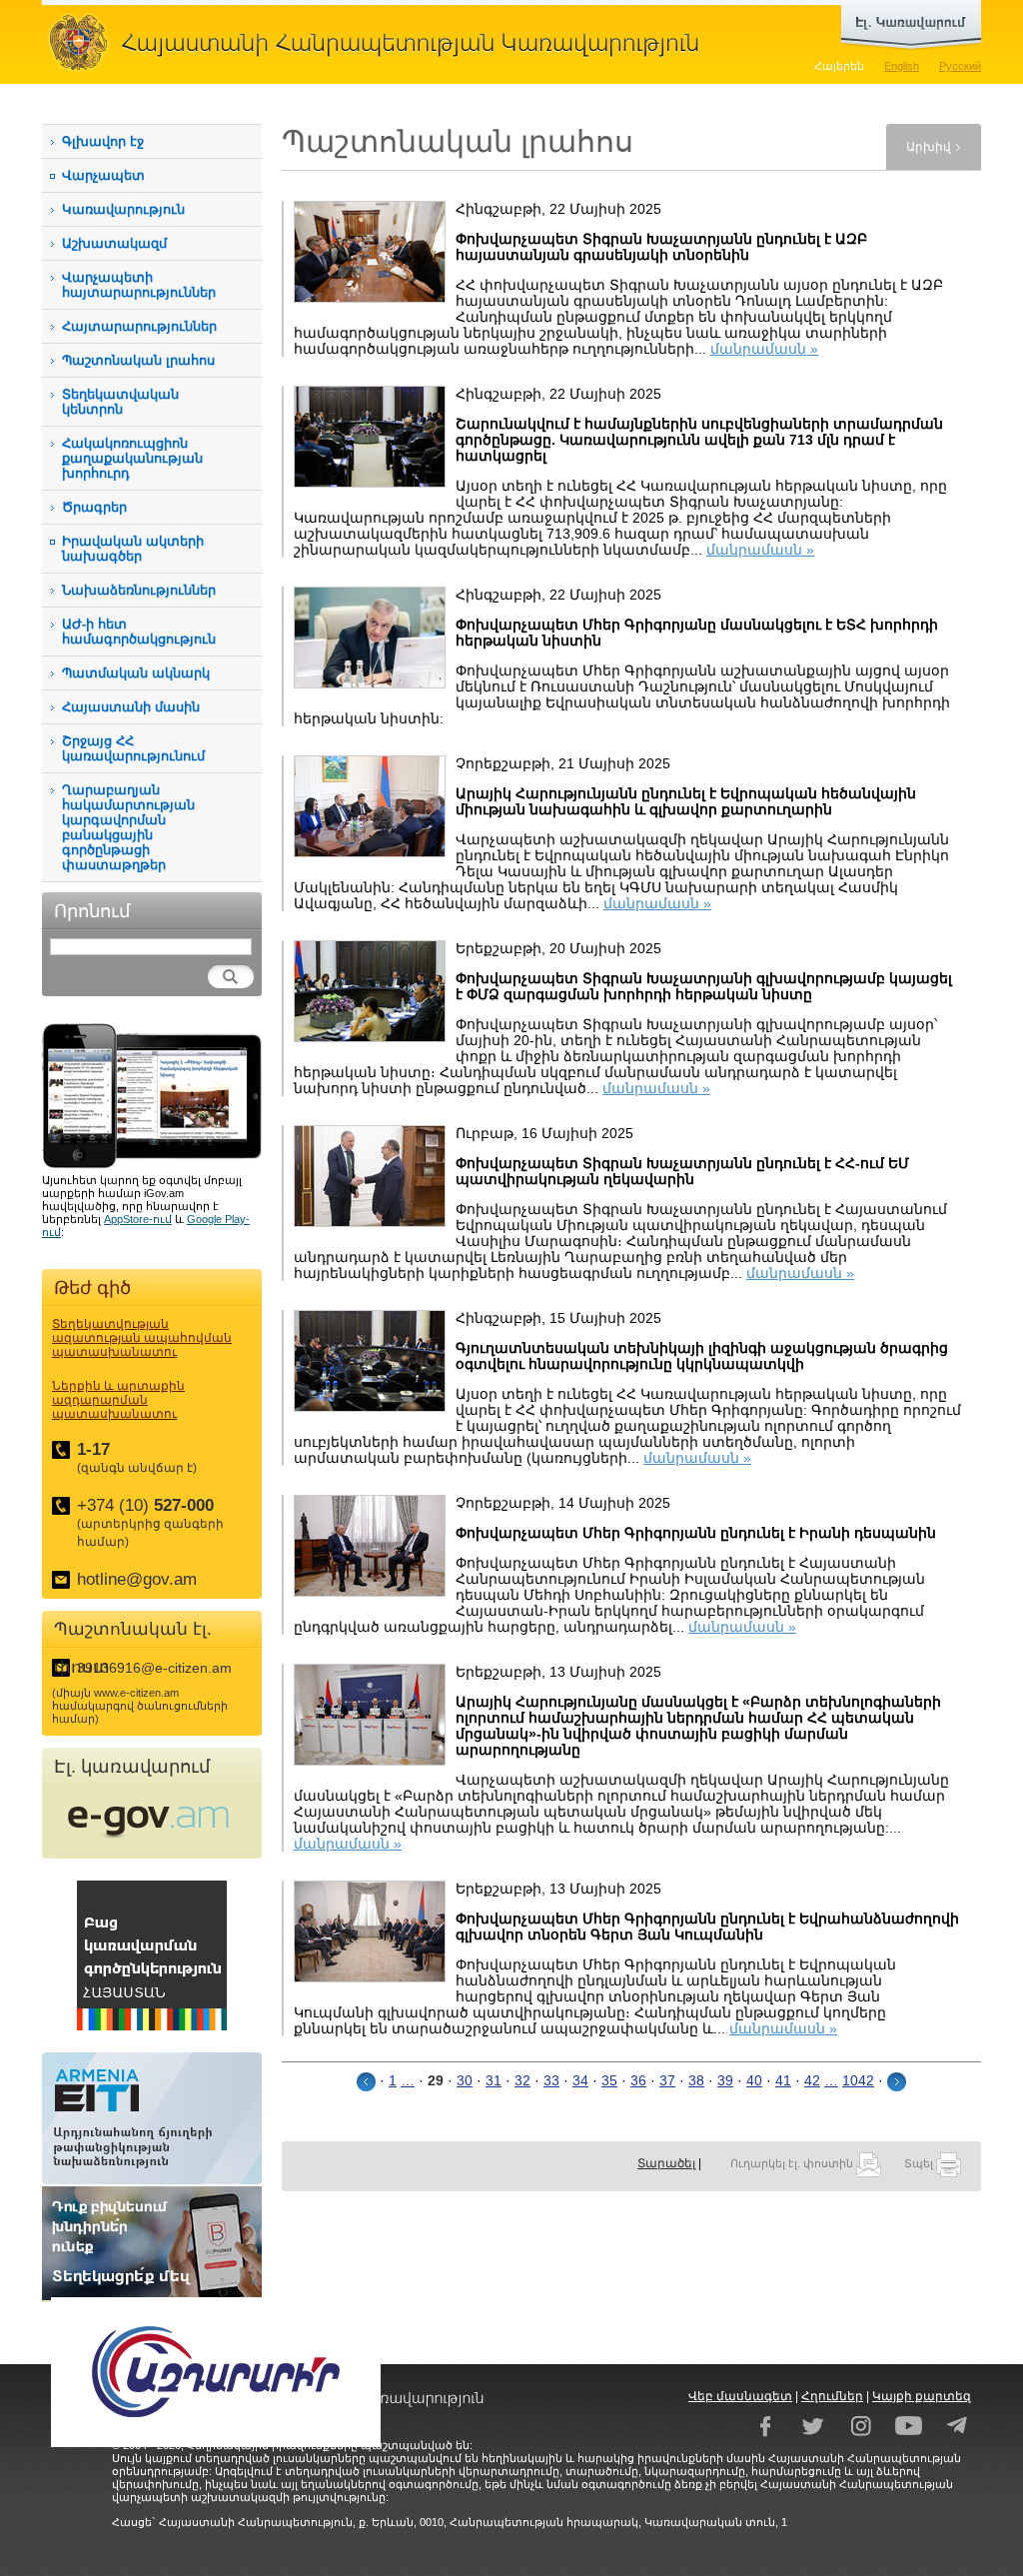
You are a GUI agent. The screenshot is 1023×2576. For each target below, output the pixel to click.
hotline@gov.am (137, 1579)
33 (551, 2080)
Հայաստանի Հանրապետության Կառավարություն (382, 42)
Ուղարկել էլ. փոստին (793, 2163)
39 (725, 2080)
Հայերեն (839, 66)
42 (812, 2080)
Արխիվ (929, 147)
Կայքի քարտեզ (922, 2396)
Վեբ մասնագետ (740, 2396)
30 (465, 2080)
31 (494, 2080)
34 (580, 2080)
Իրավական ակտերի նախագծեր (133, 549)
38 (696, 2080)
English (902, 66)
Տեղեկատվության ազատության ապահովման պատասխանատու (142, 1338)
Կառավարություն (123, 209)
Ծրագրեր (94, 507)
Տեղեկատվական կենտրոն (120, 402)
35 (609, 2080)
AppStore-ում (138, 1219)
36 (638, 2080)
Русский (960, 66)
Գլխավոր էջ (103, 141)
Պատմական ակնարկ (136, 673)
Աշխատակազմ (114, 243)
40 (754, 2080)
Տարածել (666, 2163)
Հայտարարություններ (139, 326)
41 (783, 2080)
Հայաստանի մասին (131, 707)
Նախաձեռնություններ (139, 590)
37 (667, 2080)
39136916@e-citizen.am (154, 1668)
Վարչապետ (103, 175)
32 (522, 2080)
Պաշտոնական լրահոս (138, 360)
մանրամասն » (764, 349)
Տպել (920, 2163)
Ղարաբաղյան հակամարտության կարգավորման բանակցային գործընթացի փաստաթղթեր (128, 827)
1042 (858, 2080)
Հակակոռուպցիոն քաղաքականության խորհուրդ (132, 458)
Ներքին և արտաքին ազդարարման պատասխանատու (118, 1400)
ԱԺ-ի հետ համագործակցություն (139, 632)
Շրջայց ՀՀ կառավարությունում (133, 748)
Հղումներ (832, 2396)
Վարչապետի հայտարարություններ (139, 285)
